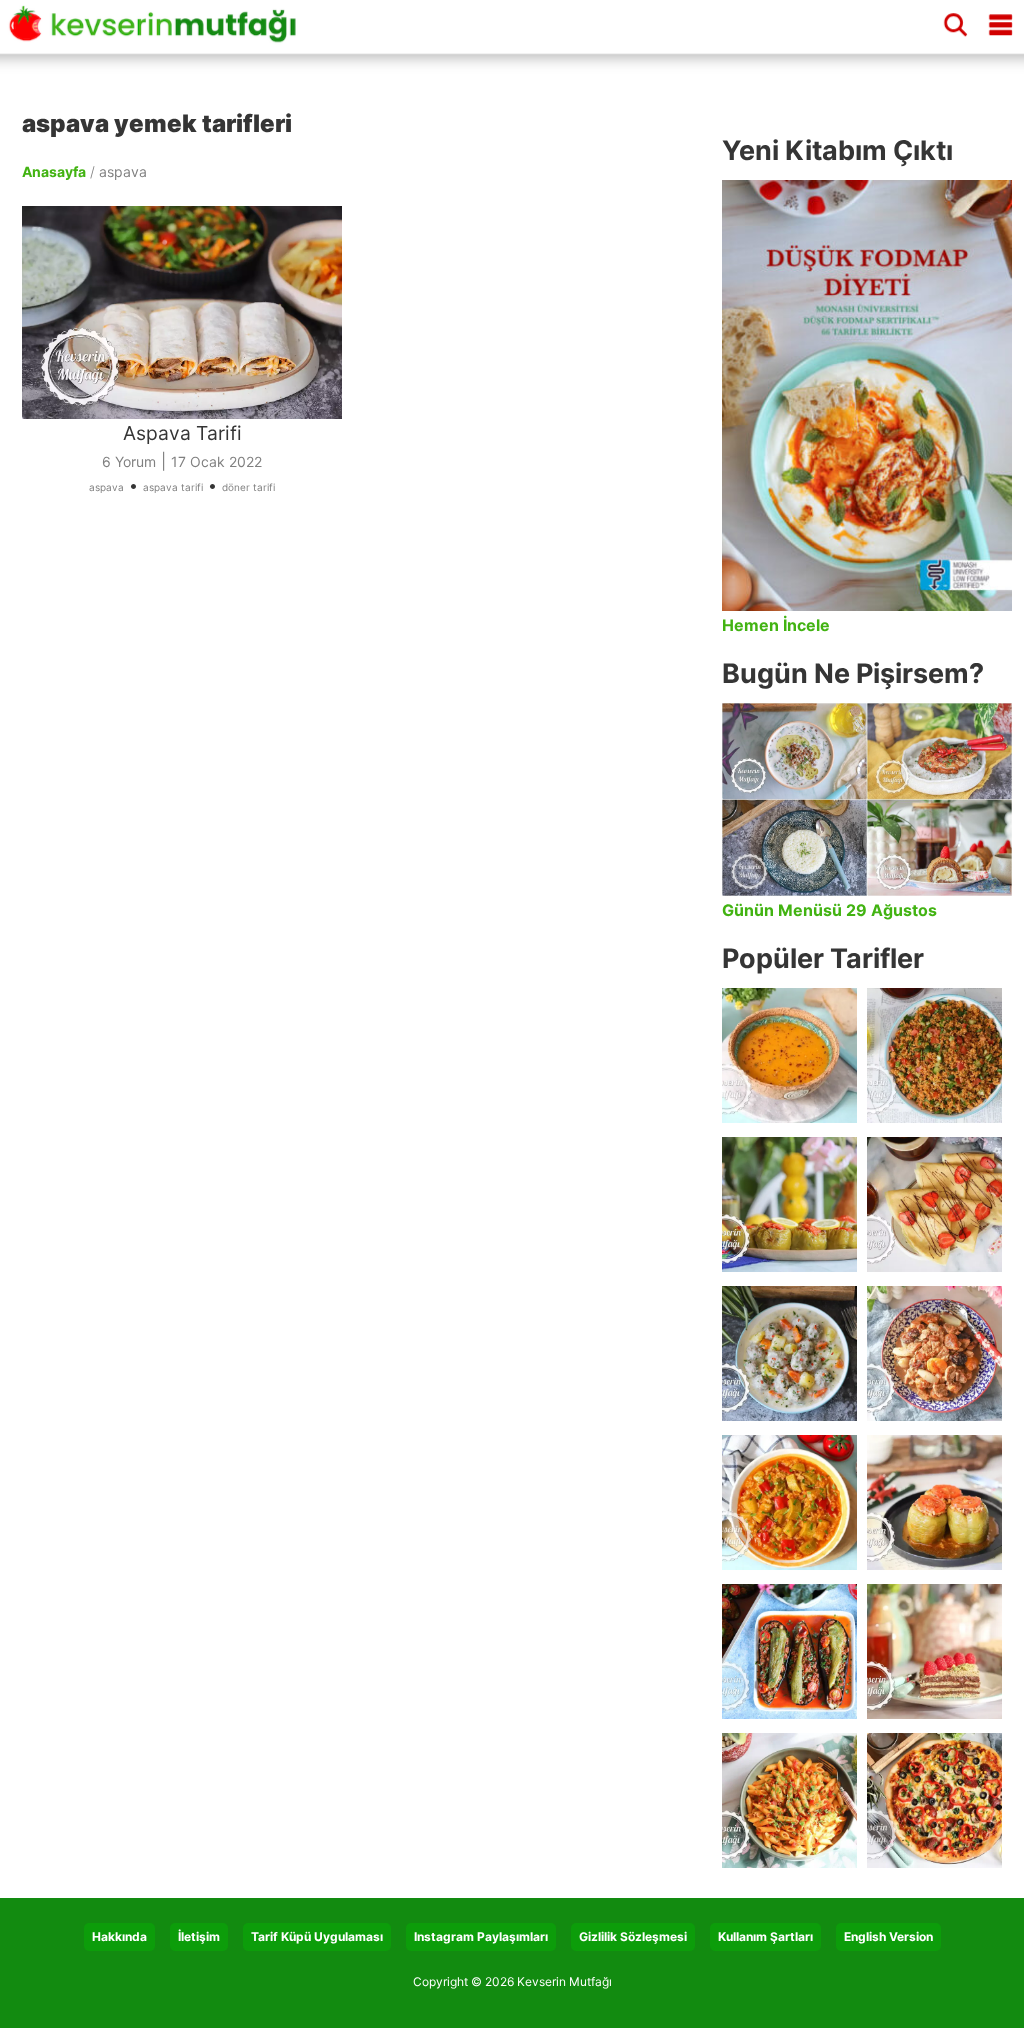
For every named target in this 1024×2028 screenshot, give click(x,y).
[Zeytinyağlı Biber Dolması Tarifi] (789, 1204)
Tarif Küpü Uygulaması (317, 1936)
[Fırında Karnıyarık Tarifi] (789, 1651)
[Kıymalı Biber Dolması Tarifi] (934, 1502)
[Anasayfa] (159, 33)
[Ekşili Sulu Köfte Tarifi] (789, 1353)
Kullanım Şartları (765, 1936)
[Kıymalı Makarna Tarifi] (789, 1800)
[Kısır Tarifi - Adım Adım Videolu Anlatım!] (934, 1055)
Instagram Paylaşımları (481, 1936)
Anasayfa (54, 171)
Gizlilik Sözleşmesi (633, 1936)
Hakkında (119, 1936)
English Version (888, 1936)
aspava (106, 487)
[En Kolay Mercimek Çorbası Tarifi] (789, 1055)
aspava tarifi (173, 487)
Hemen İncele (776, 625)
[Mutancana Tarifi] (934, 1353)
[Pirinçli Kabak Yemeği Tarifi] (789, 1502)
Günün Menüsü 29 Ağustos (829, 910)
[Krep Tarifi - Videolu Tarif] (934, 1204)
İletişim (199, 1936)
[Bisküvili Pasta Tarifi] (934, 1651)
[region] (362, 746)
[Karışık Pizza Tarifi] (934, 1800)
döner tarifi (248, 487)
